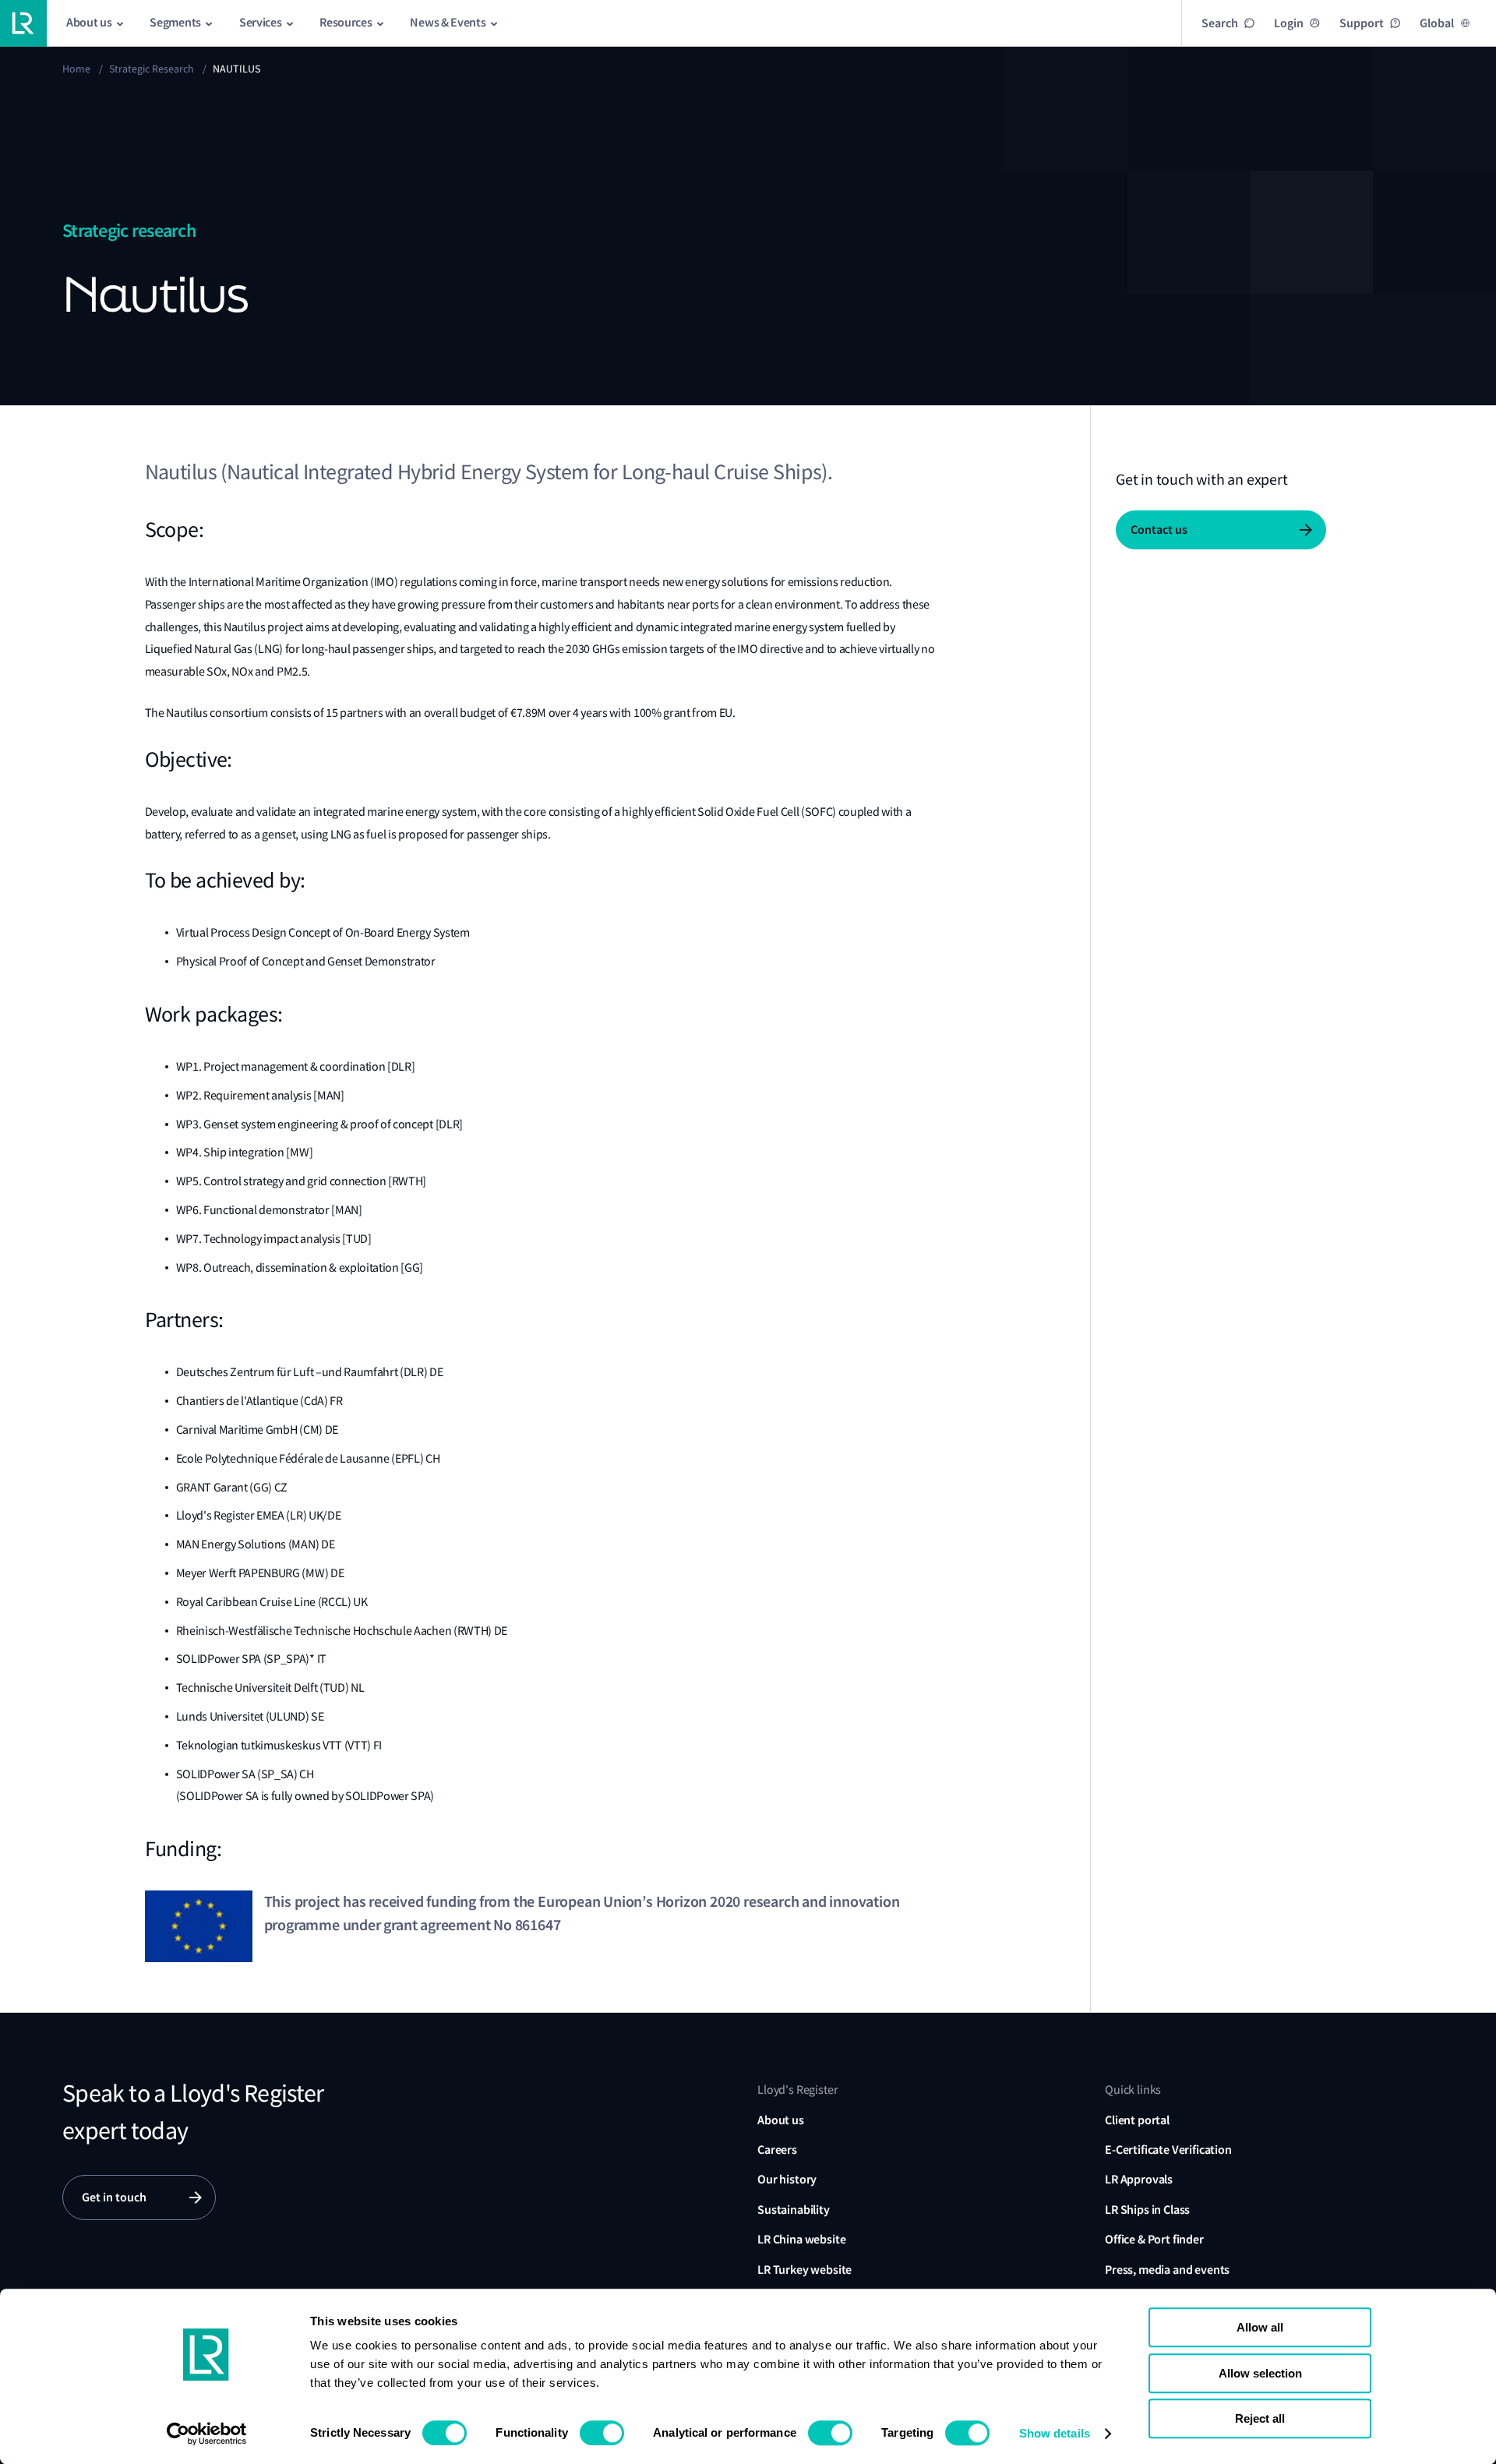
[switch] (602, 2433)
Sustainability (794, 2210)
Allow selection (1260, 2373)
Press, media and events (1167, 2270)
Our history (787, 2179)
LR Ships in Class (1147, 2210)
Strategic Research (152, 69)
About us (781, 2120)
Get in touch (114, 2197)
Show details (1055, 2433)
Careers (777, 2150)
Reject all (1260, 2418)
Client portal (1137, 2120)
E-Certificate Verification (1168, 2150)
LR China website (801, 2239)
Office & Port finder (1154, 2239)
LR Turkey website (804, 2270)
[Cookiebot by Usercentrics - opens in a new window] (207, 2434)
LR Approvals (1139, 2179)
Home (76, 69)
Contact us (1159, 530)
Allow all (1260, 2327)
